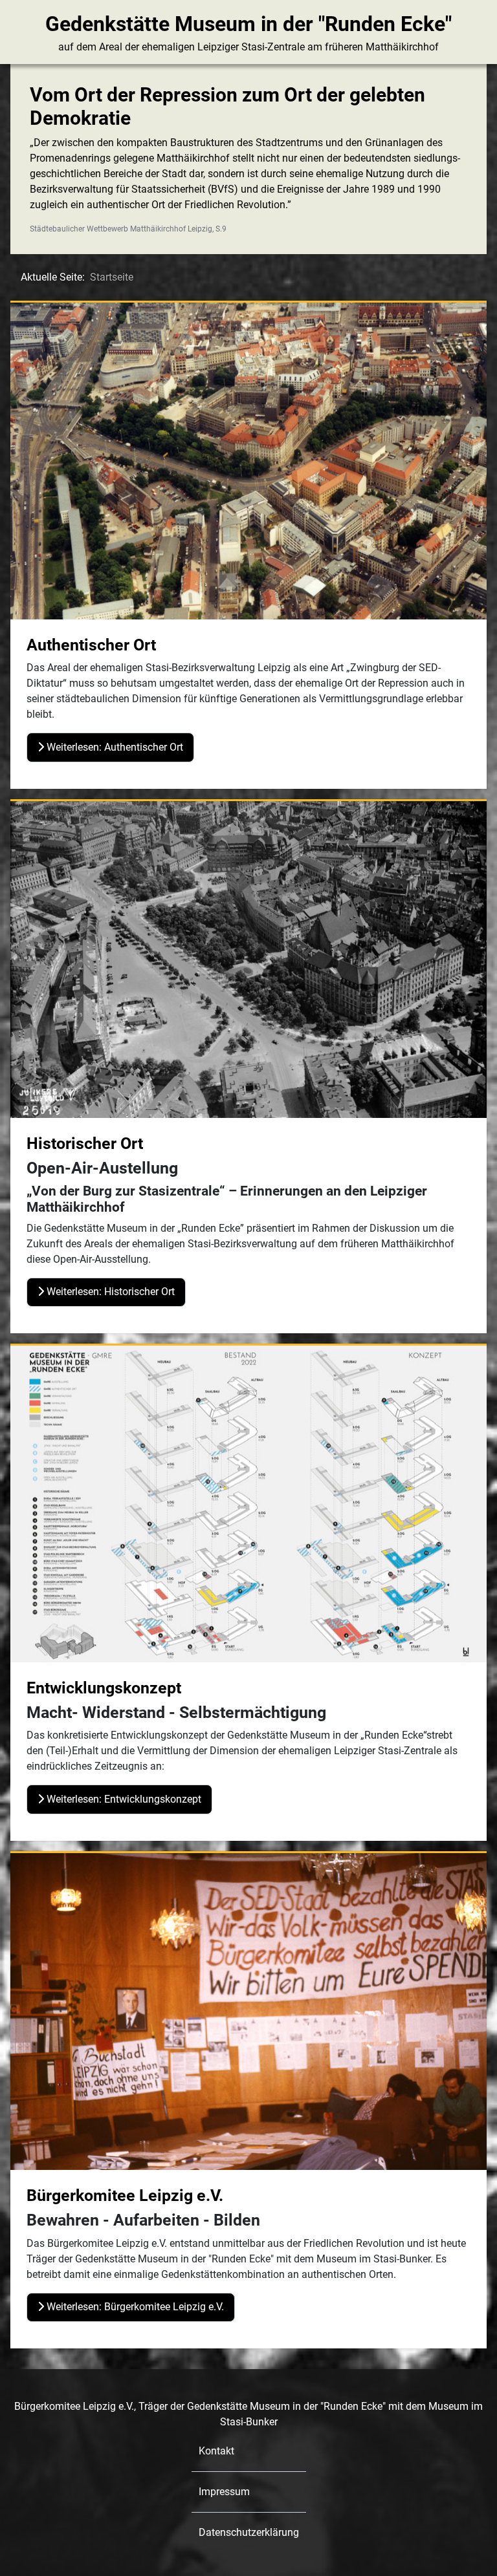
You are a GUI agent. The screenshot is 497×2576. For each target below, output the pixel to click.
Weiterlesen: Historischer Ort (109, 1292)
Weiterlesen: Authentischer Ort (114, 747)
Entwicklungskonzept (104, 1688)
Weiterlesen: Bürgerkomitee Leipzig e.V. (134, 2307)
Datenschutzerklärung (249, 2532)
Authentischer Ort (91, 645)
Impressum (224, 2492)
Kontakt (216, 2451)
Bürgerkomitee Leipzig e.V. (125, 2195)
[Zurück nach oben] (474, 2552)
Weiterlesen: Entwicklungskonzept (123, 1799)
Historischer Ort (85, 1143)
